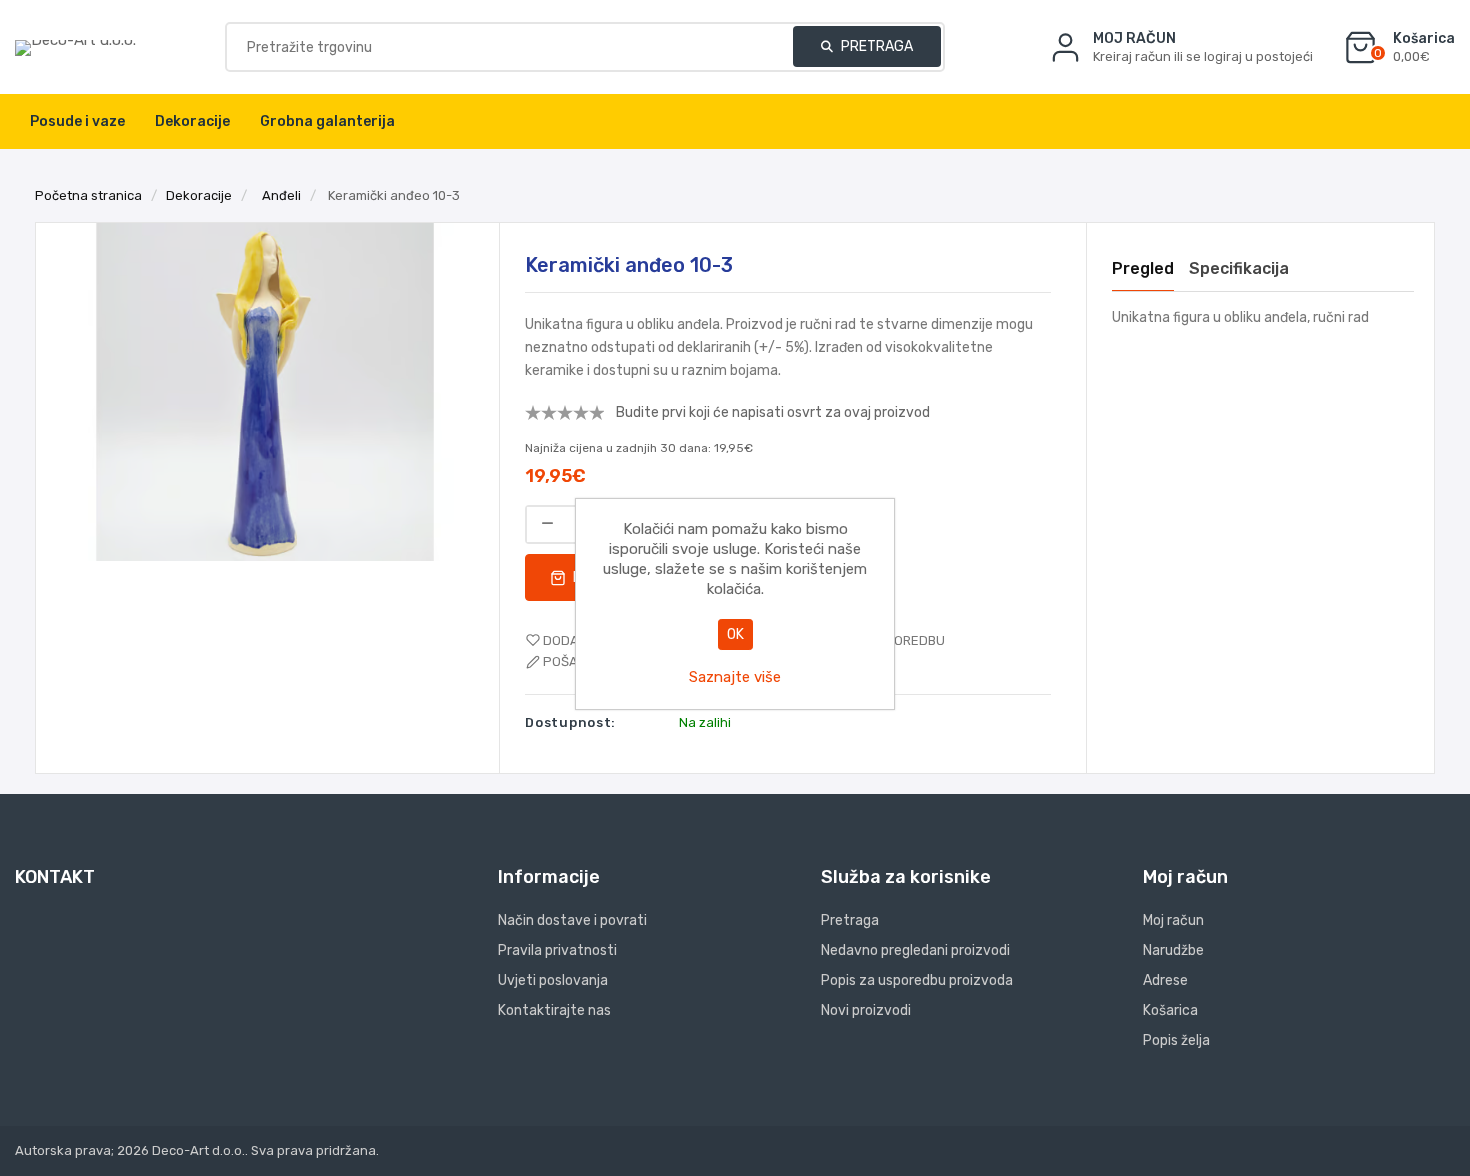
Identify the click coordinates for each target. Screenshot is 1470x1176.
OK (735, 634)
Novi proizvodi (866, 1010)
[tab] (1143, 269)
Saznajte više (735, 677)
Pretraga (875, 46)
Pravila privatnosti (557, 950)
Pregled (1143, 268)
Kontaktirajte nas (554, 1010)
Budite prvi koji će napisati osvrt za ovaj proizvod (773, 412)
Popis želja (1176, 1040)
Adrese (1165, 980)
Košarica (1170, 1010)
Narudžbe (1173, 950)
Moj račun (1173, 920)
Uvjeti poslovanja (553, 980)
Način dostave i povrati (572, 920)
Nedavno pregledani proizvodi (915, 950)
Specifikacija (1239, 268)
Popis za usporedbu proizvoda (917, 980)
